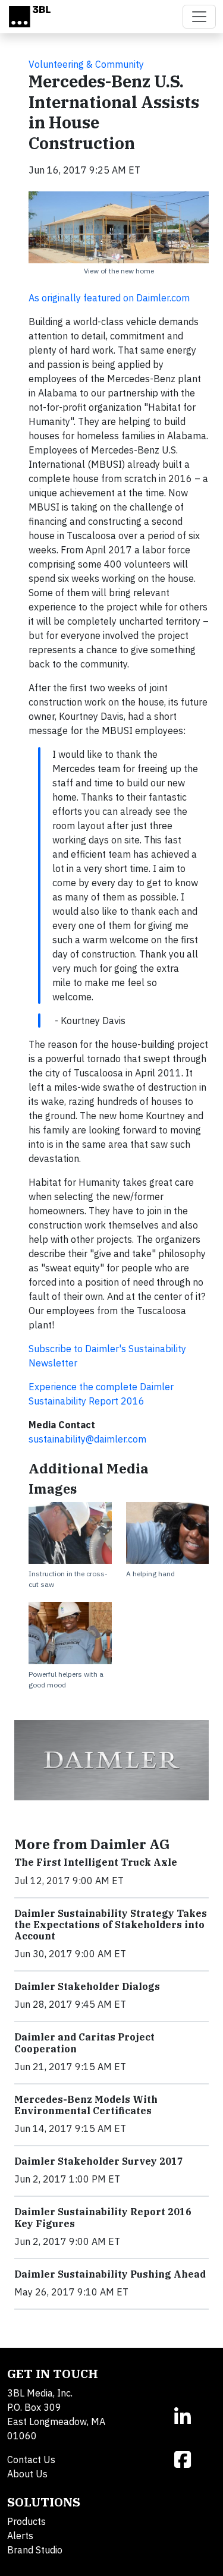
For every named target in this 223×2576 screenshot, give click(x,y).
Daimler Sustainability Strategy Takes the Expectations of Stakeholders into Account (111, 1925)
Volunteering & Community (86, 64)
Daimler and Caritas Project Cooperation (84, 2043)
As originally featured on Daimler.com (109, 298)
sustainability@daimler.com (87, 1439)
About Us (27, 2474)
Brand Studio (35, 2550)
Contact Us (31, 2460)
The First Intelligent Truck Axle (96, 1862)
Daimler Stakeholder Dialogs (87, 1986)
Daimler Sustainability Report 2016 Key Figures (103, 2217)
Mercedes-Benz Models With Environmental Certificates (86, 2105)
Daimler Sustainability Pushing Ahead (110, 2274)
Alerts (20, 2536)
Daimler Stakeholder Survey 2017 (99, 2161)
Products (26, 2521)
